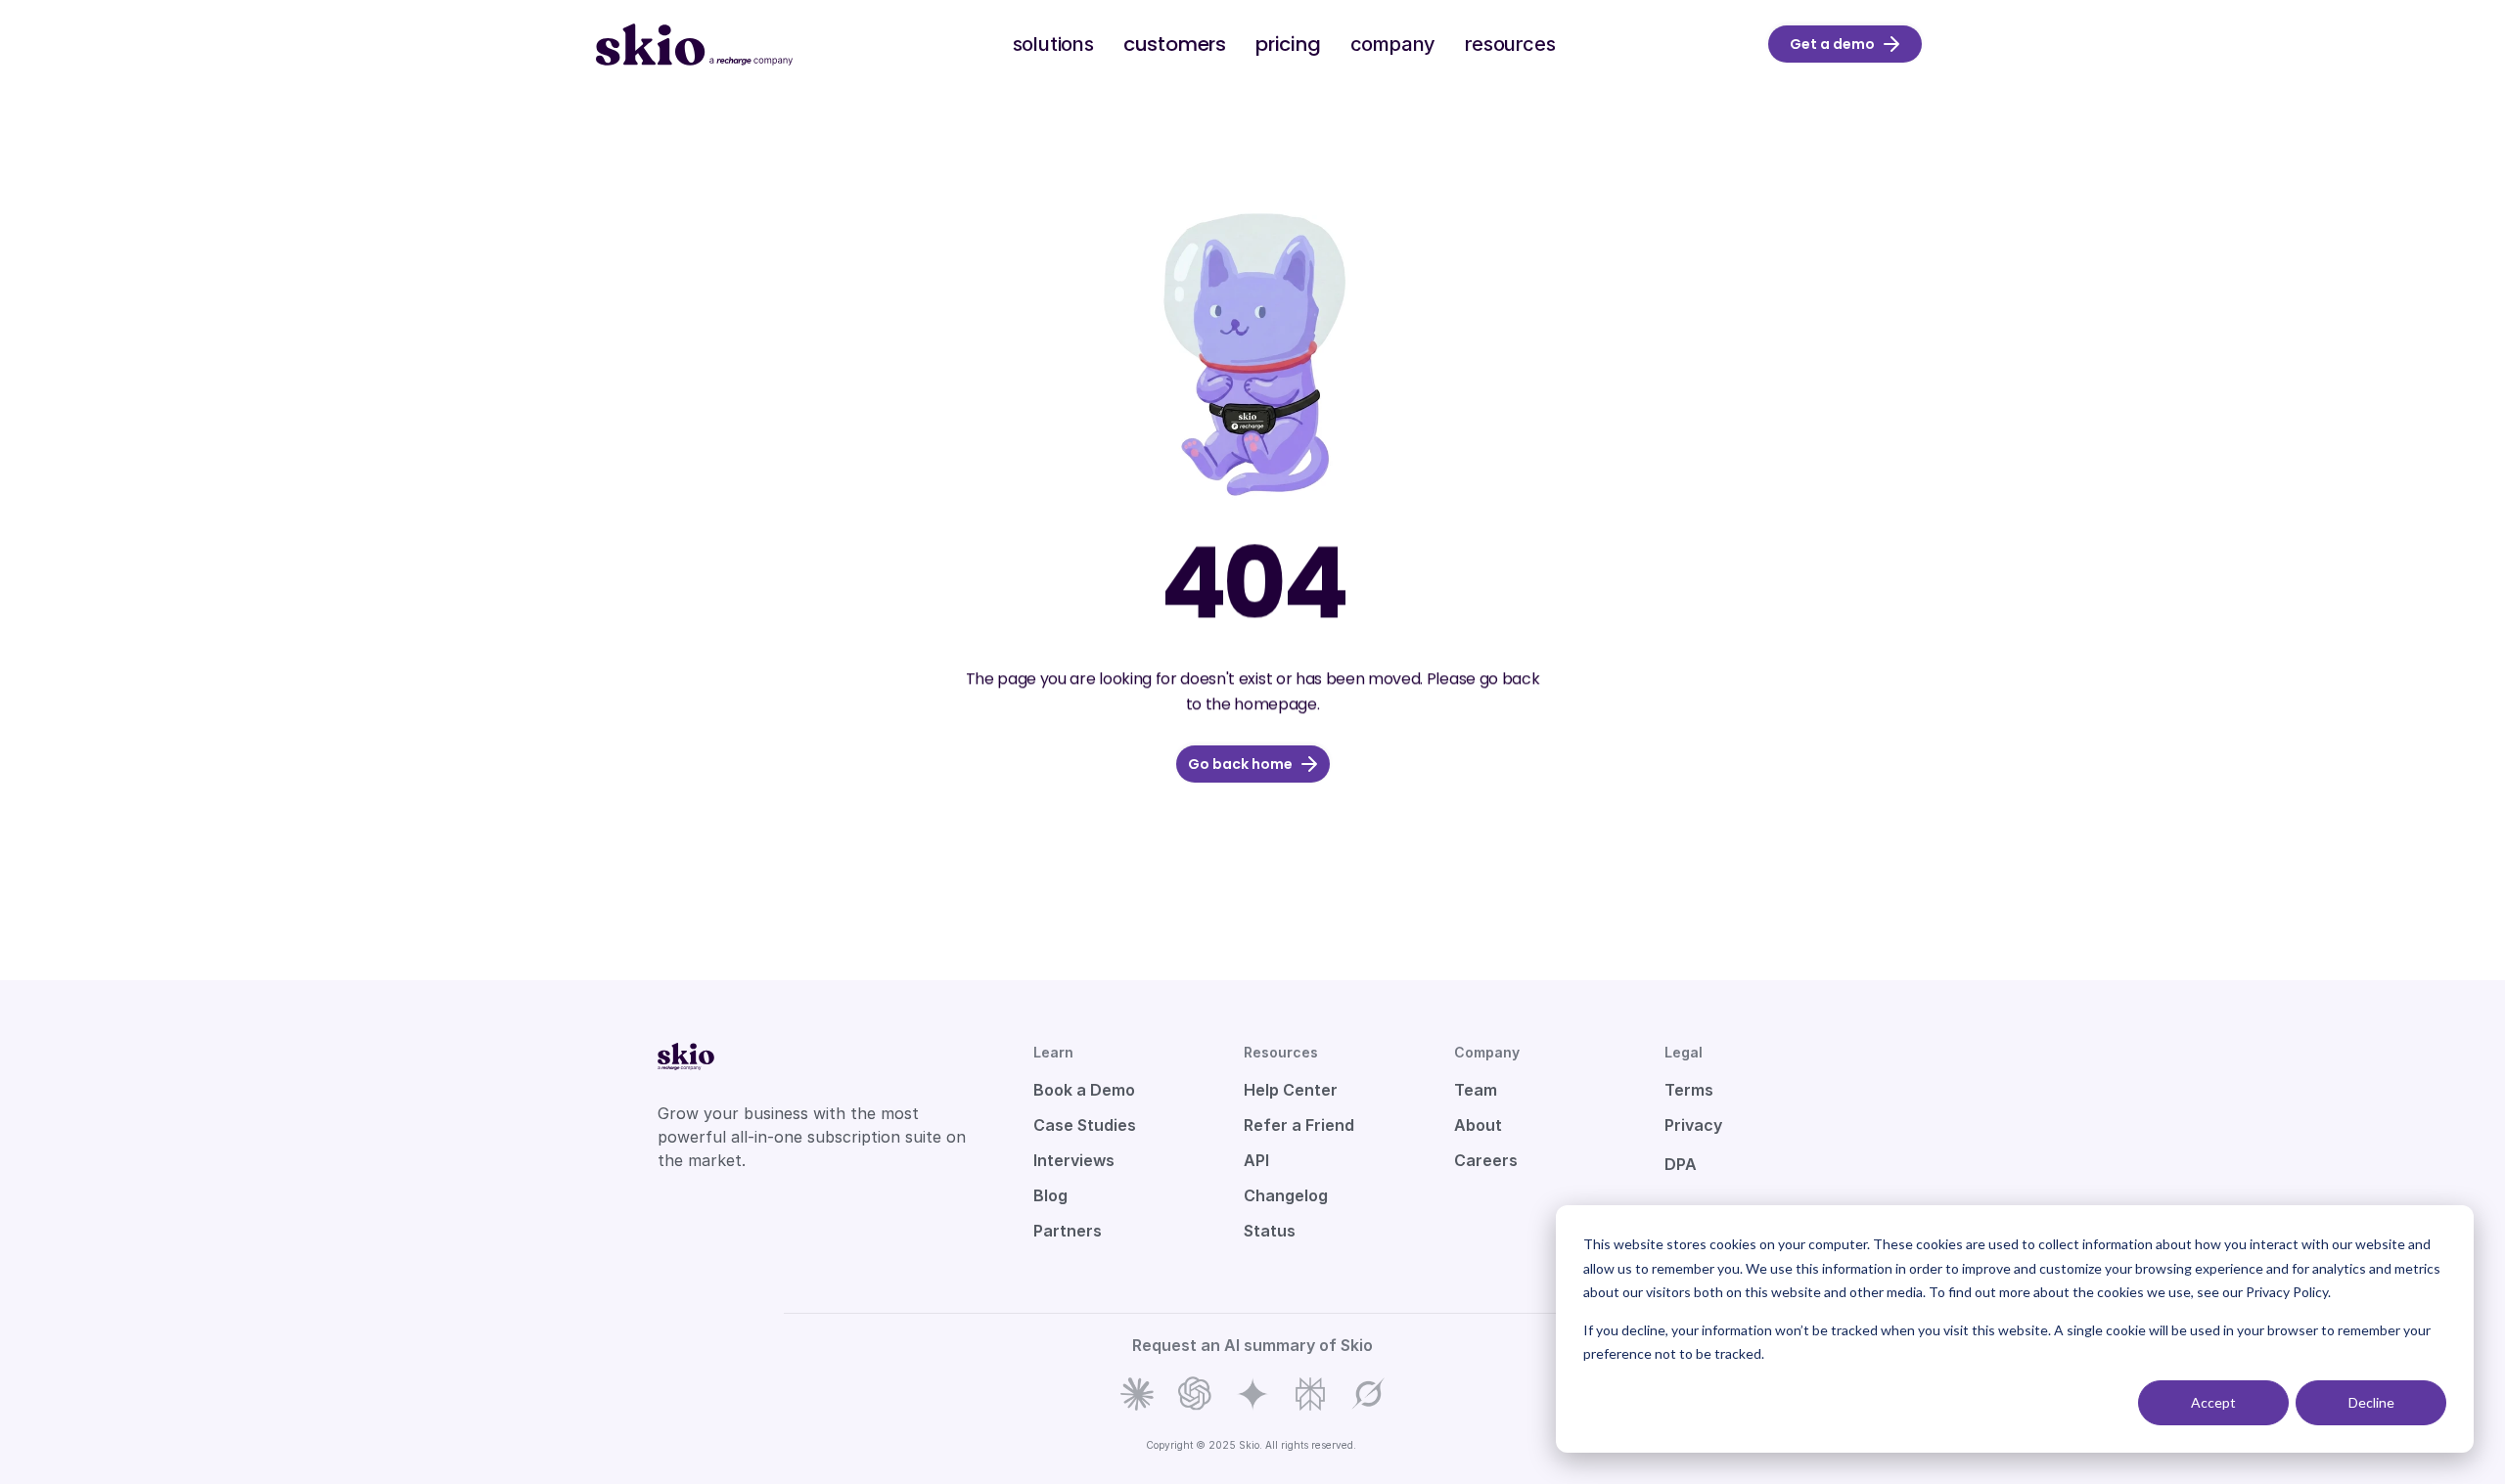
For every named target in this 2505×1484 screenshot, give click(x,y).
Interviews (1074, 1160)
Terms (1689, 1090)
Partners (1068, 1231)
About (1478, 1125)
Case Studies (1085, 1125)
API (1256, 1160)
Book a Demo (1084, 1090)
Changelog (1286, 1195)
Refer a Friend (1299, 1125)
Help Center (1291, 1090)
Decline (2371, 1402)
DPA (1681, 1164)
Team (1476, 1090)
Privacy (1693, 1125)
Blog (1050, 1195)
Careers (1486, 1160)
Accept (2213, 1402)
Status (1270, 1231)
